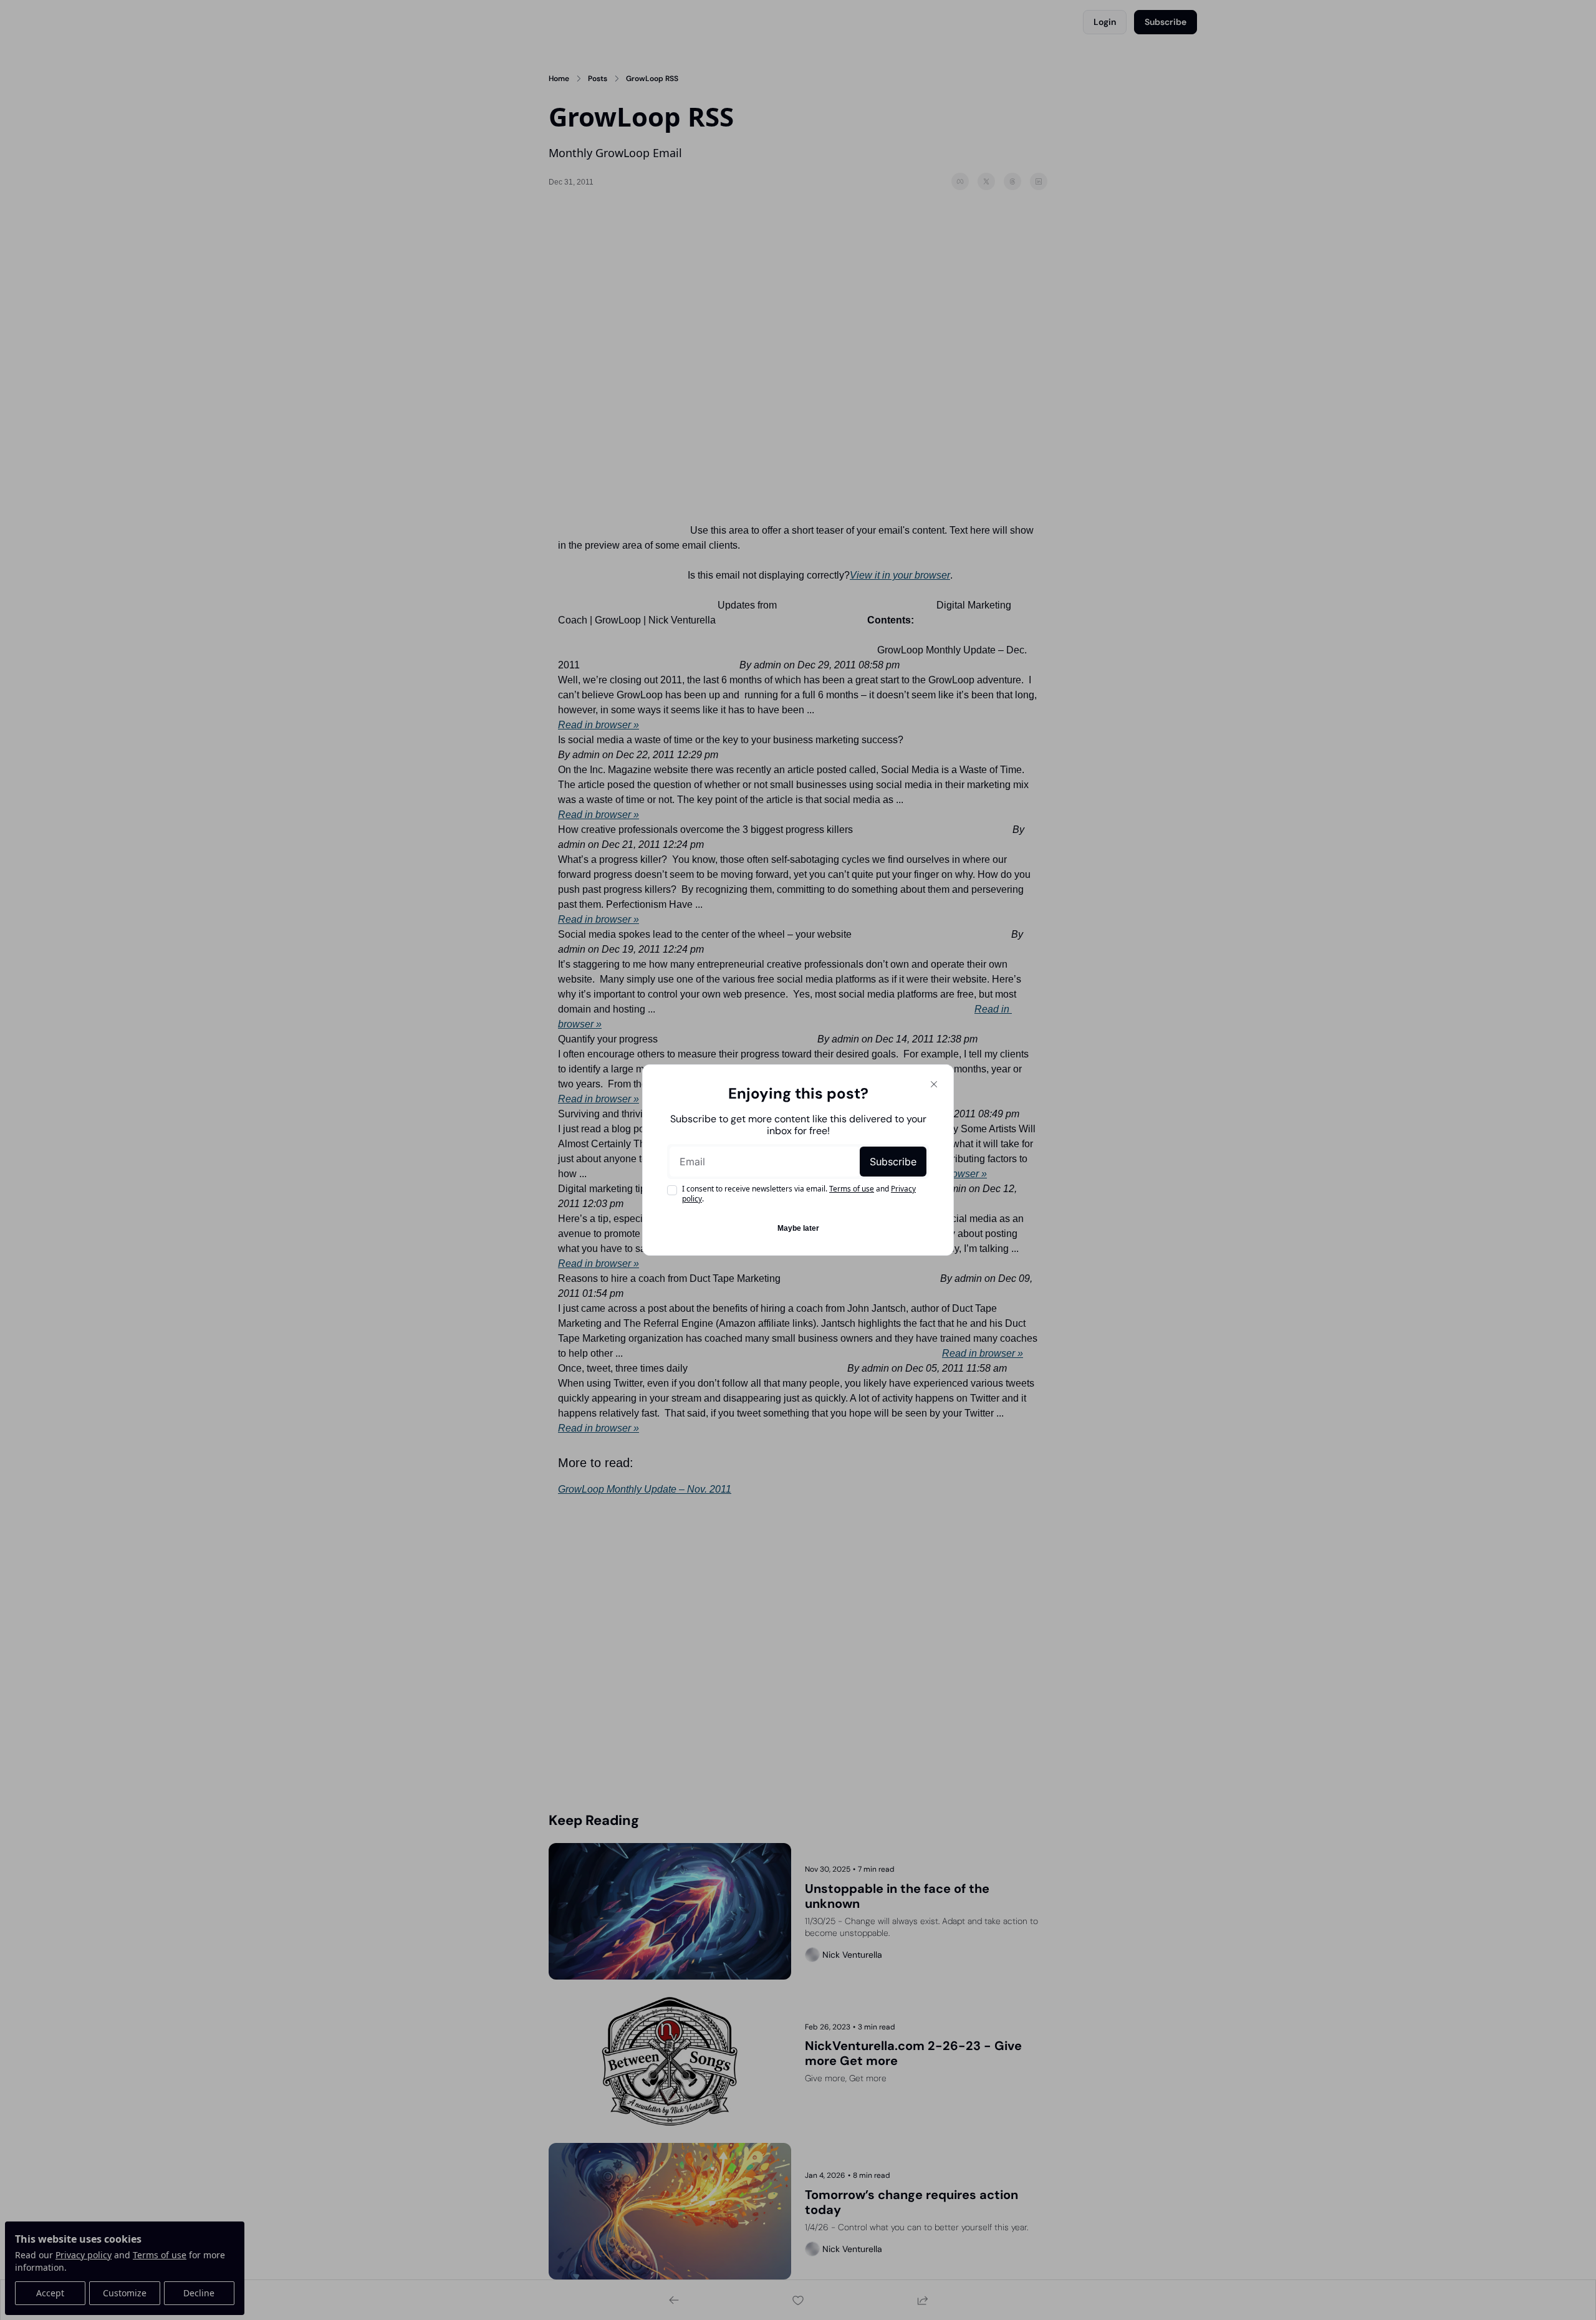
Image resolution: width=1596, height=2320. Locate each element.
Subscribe (893, 1162)
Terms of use (852, 1189)
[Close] (934, 1084)
